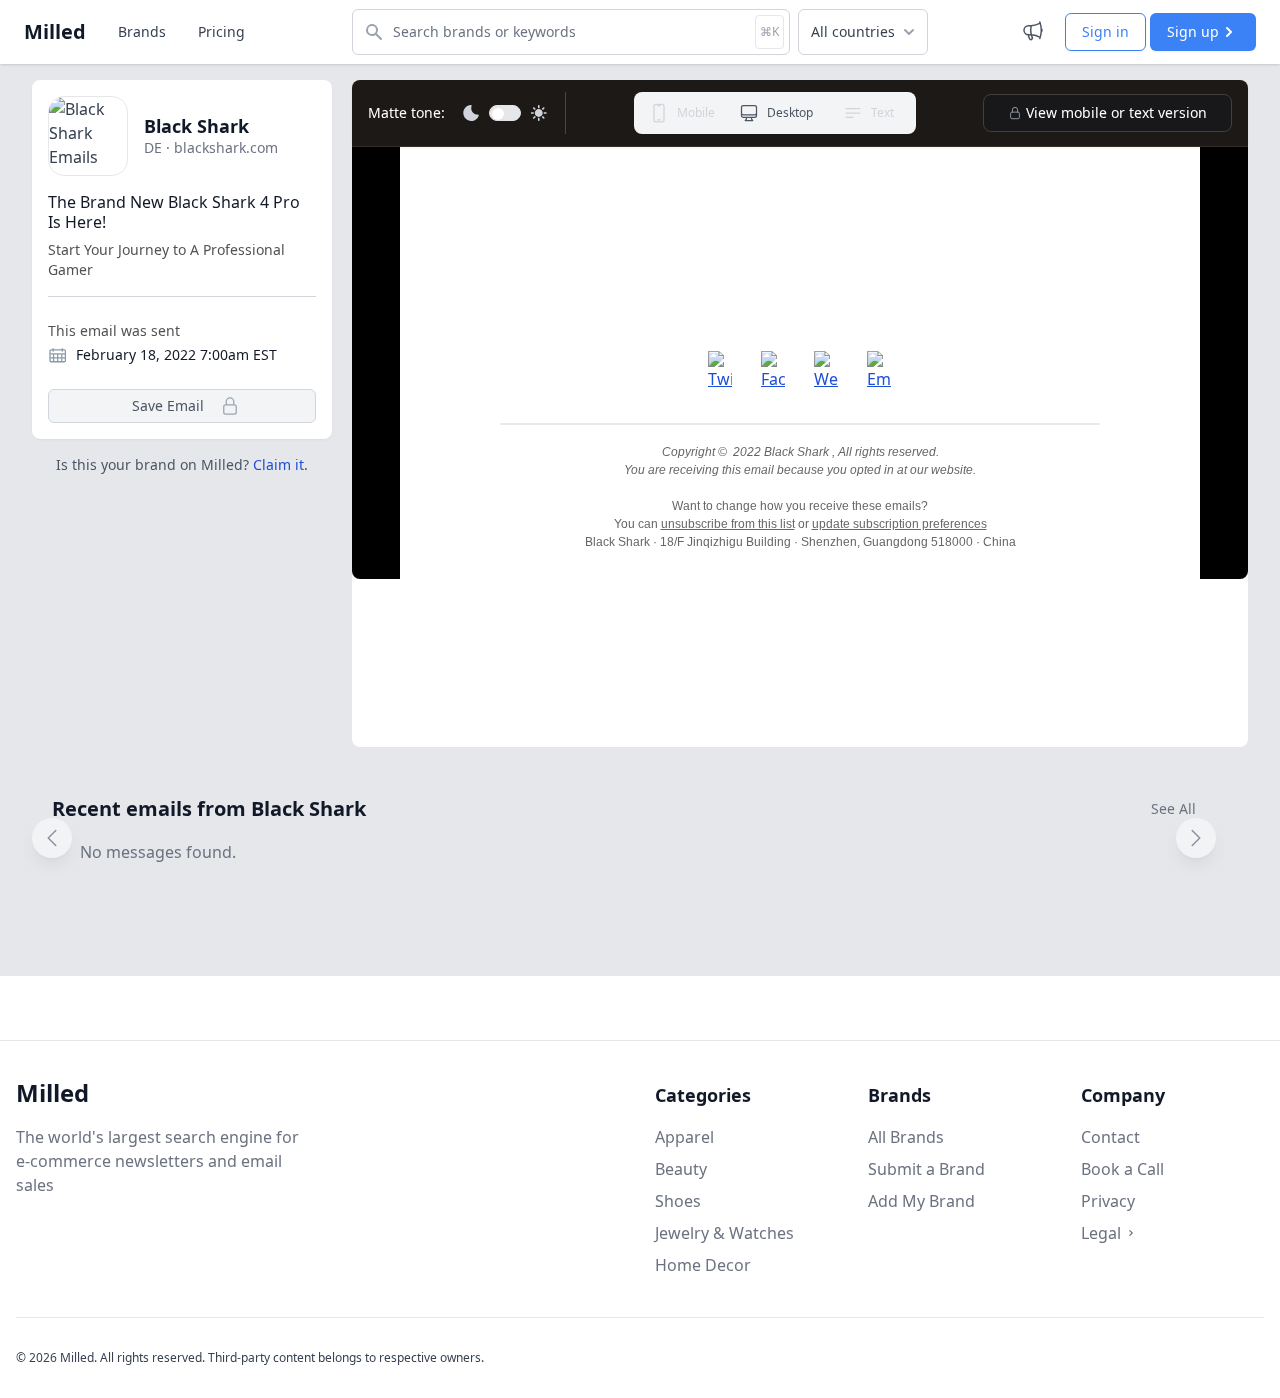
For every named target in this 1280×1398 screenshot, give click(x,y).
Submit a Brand (926, 1169)
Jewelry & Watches (724, 1233)
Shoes (678, 1201)
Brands (142, 31)
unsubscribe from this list (728, 524)
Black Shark (196, 126)
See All (1173, 808)
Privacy (1108, 1201)
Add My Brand (921, 1201)
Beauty (681, 1169)
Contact (1110, 1137)
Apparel (684, 1137)
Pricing (221, 31)
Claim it (278, 464)
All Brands (906, 1137)
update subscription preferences (899, 524)
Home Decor (703, 1265)
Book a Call (1122, 1169)
